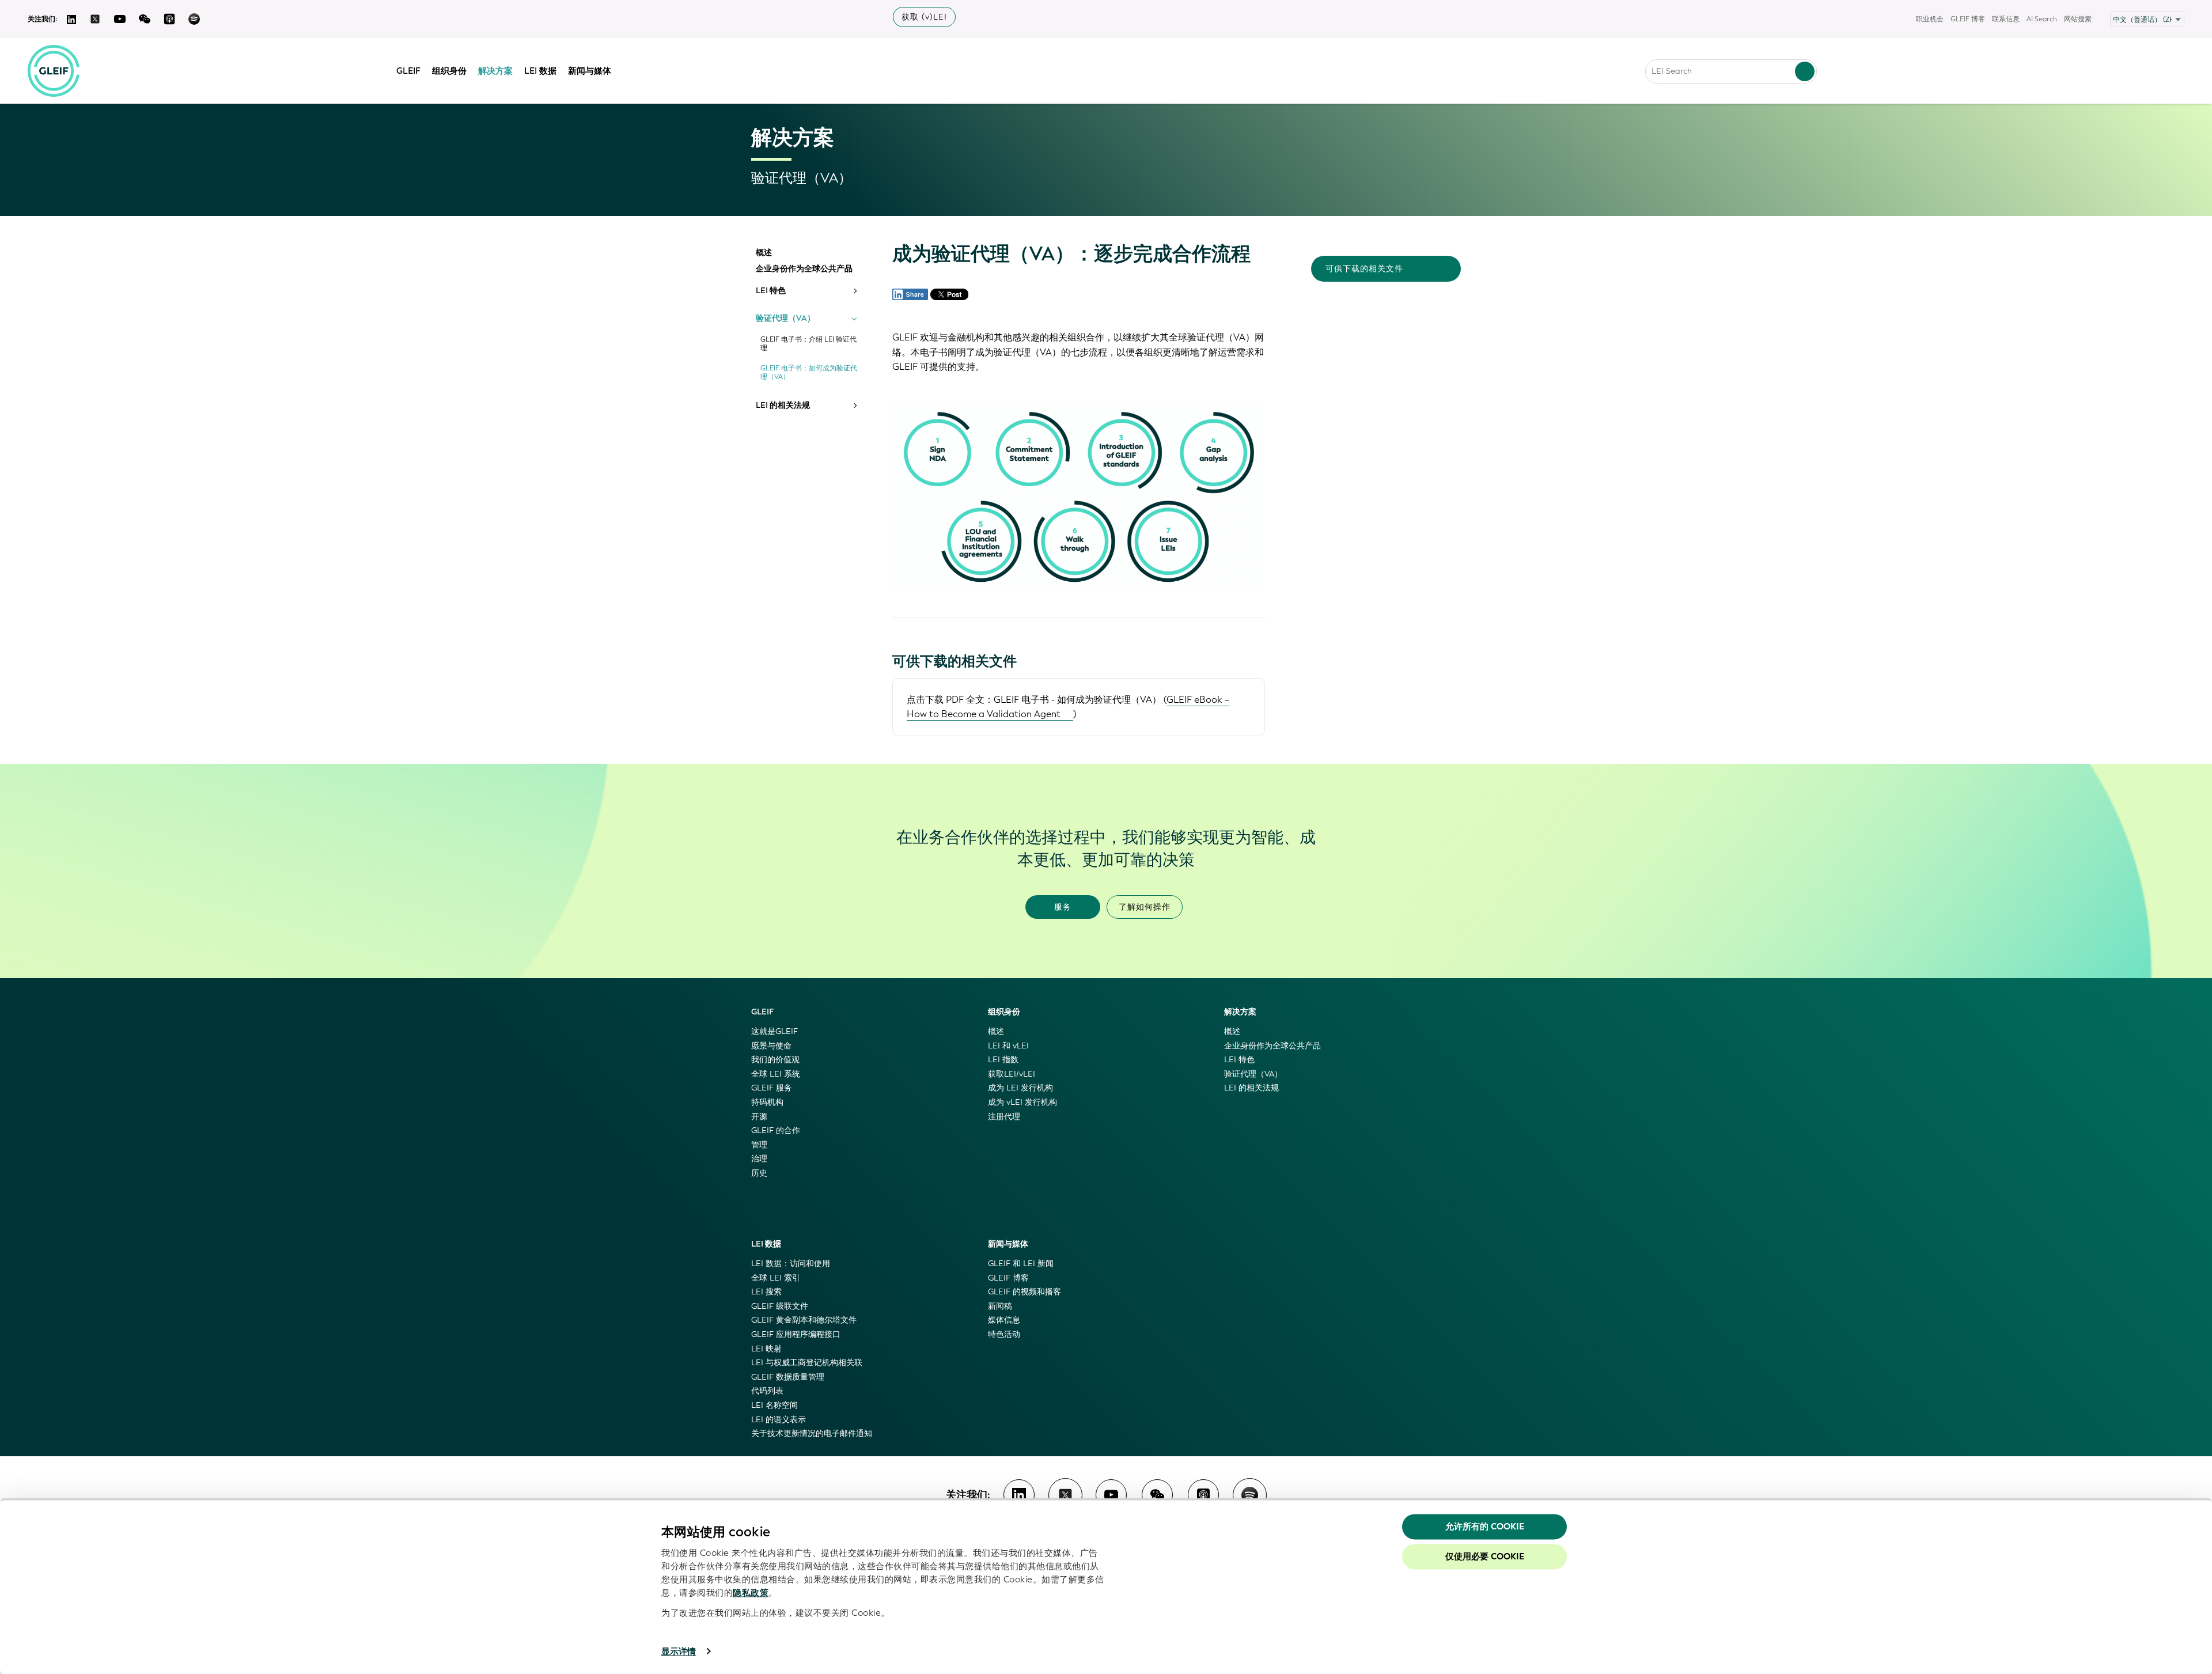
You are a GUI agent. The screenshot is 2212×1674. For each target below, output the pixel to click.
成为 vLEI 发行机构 (1022, 1102)
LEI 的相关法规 (783, 406)
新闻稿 (1000, 1306)
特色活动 (1004, 1334)
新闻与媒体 (590, 71)
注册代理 (1004, 1117)
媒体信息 (1004, 1320)
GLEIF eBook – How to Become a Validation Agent (1068, 707)
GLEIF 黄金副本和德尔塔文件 (804, 1320)
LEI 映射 (766, 1349)
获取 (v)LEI (924, 17)
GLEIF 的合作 (776, 1130)
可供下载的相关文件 (1364, 269)
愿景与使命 (771, 1046)
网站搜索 (2078, 19)
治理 (759, 1159)
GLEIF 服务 (772, 1088)
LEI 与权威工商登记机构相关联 (807, 1363)
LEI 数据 (540, 71)
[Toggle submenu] (854, 291)
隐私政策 (751, 1593)
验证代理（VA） (785, 319)
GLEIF (408, 71)
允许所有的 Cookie (1485, 1527)
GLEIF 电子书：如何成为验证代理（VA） (809, 373)
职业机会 (1930, 19)
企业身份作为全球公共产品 (804, 269)
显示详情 (679, 1652)
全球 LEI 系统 (776, 1074)
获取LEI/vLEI (1012, 1074)
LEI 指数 (1003, 1060)
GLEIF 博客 (1968, 19)
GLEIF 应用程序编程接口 (796, 1334)
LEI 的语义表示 (779, 1420)
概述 (764, 253)
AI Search (2042, 19)
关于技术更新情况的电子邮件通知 (812, 1433)
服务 (1063, 907)
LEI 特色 (771, 291)
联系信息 (2006, 19)
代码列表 (767, 1391)
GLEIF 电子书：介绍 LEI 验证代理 (808, 344)
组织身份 (449, 71)
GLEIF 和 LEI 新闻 (1021, 1264)
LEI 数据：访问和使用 (791, 1264)
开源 (759, 1117)
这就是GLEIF (774, 1031)
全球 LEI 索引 (776, 1278)
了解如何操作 (1145, 907)
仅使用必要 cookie (1485, 1556)
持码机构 (767, 1102)
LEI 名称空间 (774, 1405)
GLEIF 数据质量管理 (788, 1377)
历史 (759, 1173)
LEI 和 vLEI (1008, 1046)
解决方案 (495, 71)
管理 (759, 1145)
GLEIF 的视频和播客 (1024, 1292)
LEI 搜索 (766, 1292)
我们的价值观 (775, 1060)
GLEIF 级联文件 (780, 1306)
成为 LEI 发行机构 (1020, 1088)
